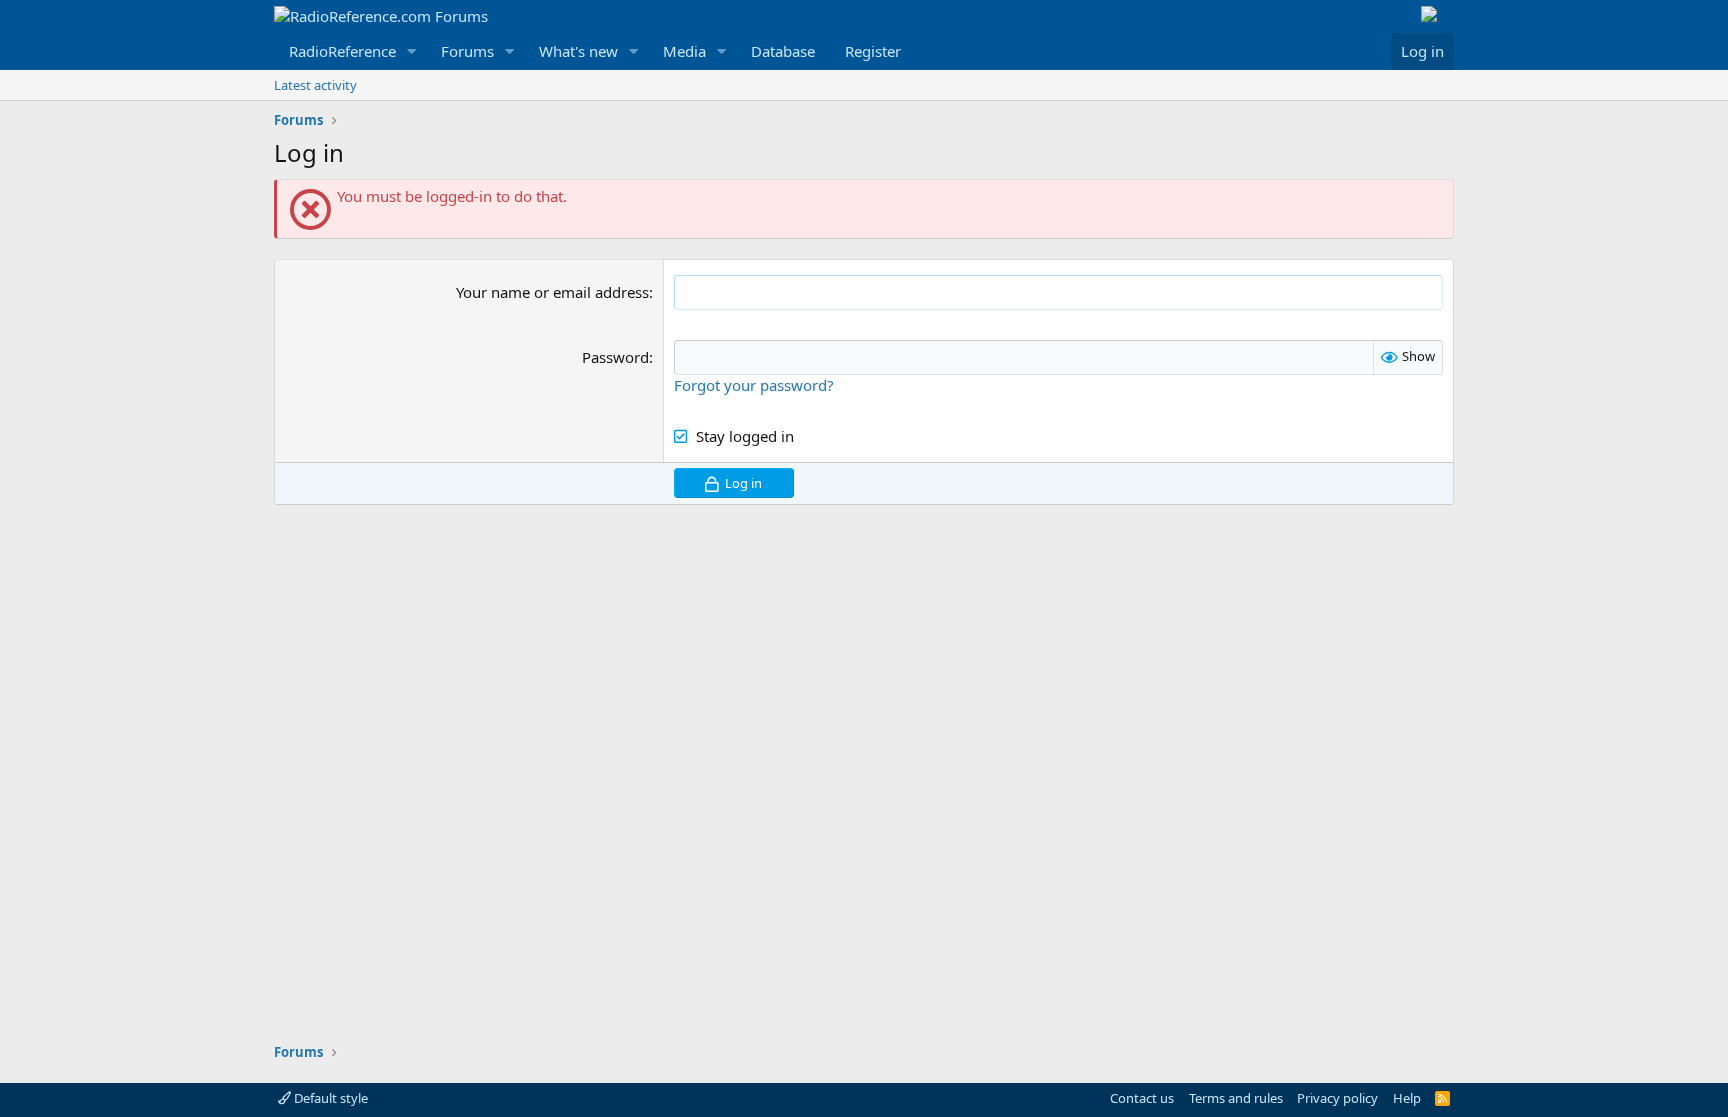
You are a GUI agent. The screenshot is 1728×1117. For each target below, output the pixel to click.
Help (1407, 1098)
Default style (329, 1098)
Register (873, 51)
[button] (412, 51)
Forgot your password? (754, 385)
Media (684, 51)
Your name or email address (552, 292)
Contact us (1142, 1098)
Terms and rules (1236, 1098)
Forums (467, 51)
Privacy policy (1337, 1098)
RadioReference (342, 51)
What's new (578, 51)
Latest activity (315, 85)
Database (783, 51)
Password (615, 357)
